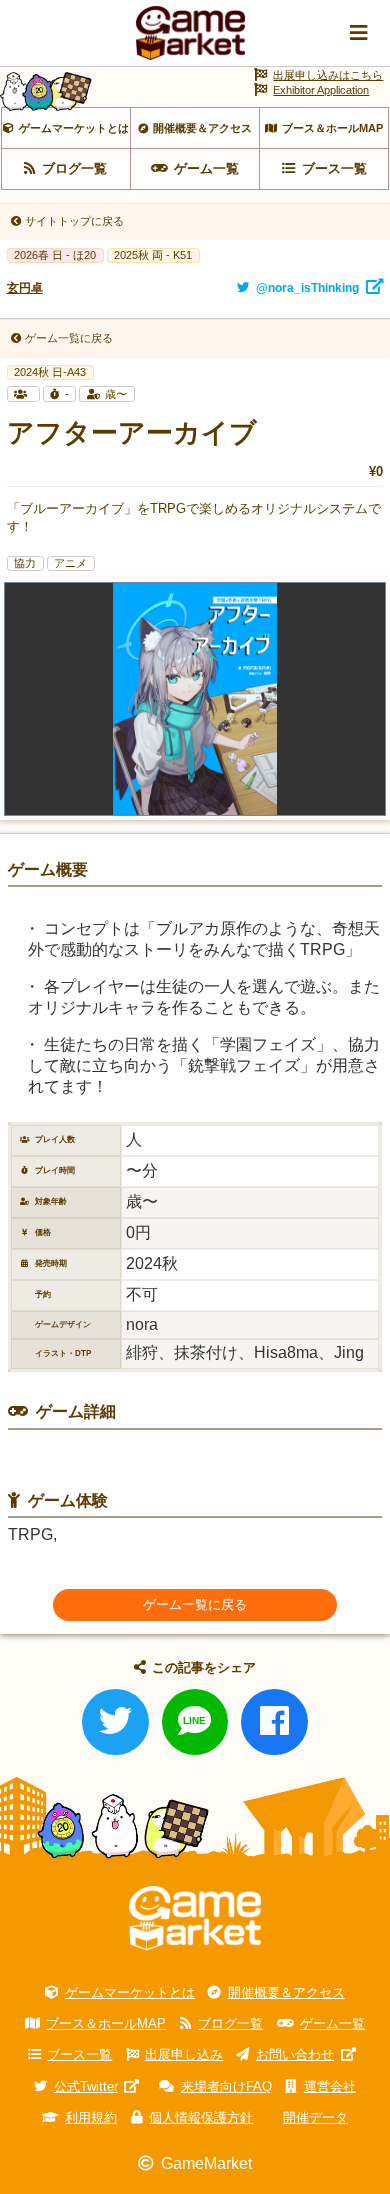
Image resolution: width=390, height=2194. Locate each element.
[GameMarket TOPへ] (195, 1918)
